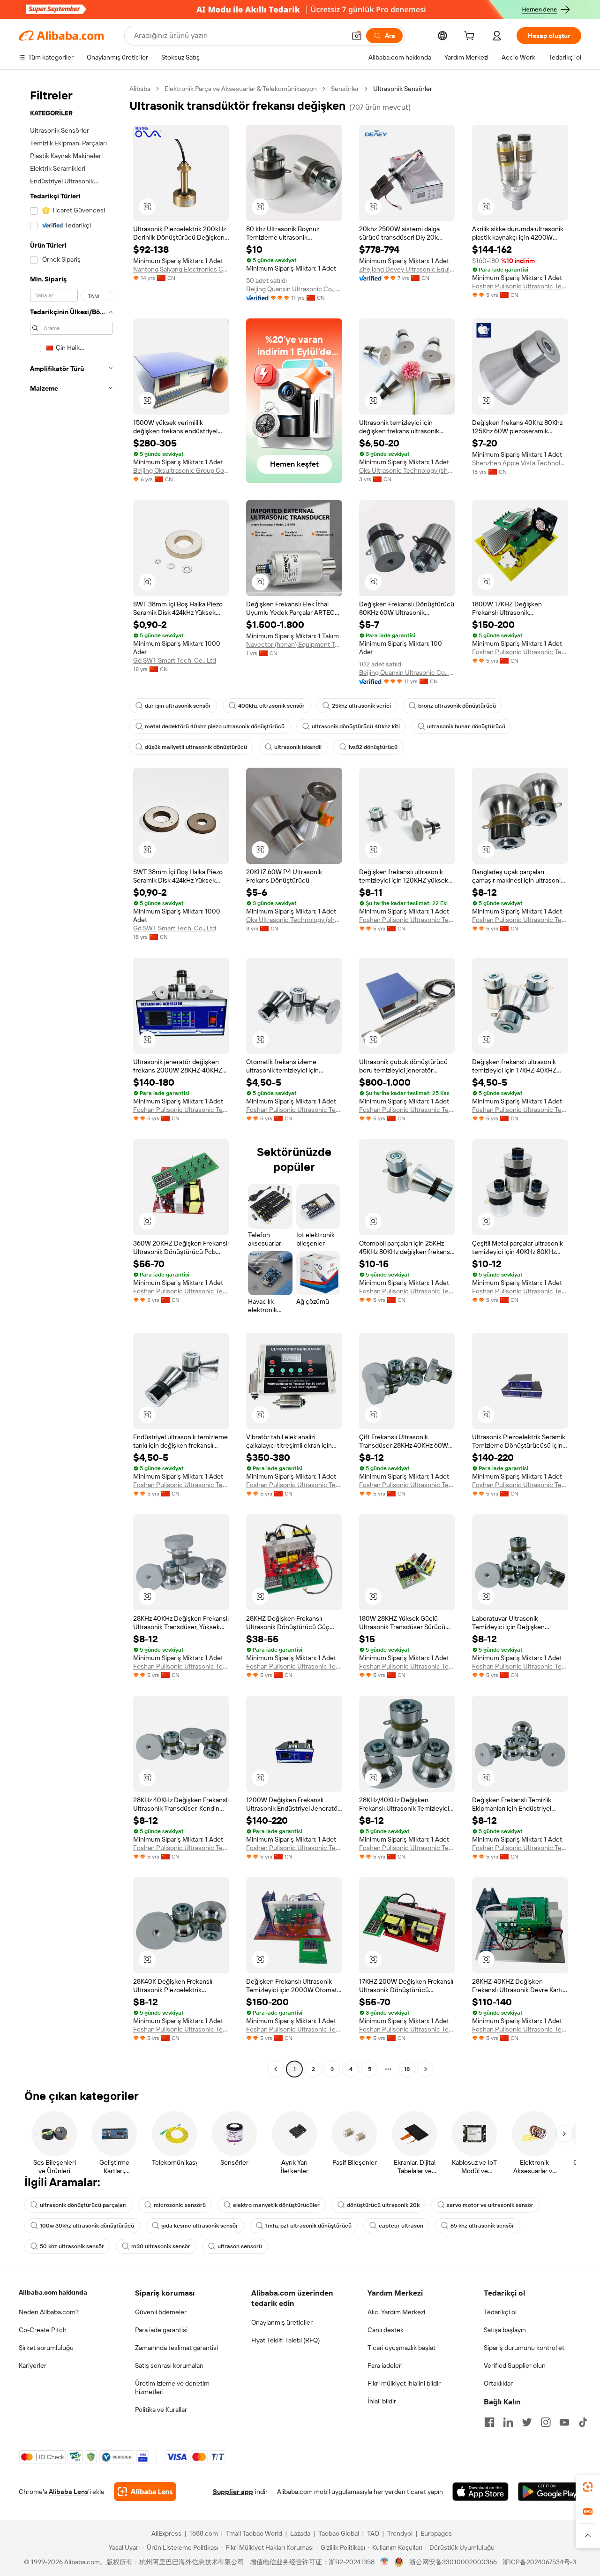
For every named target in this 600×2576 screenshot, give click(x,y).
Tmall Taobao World (254, 2533)
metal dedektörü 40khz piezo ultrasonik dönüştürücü (215, 726)
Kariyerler (33, 2365)
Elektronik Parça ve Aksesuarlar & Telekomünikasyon (241, 89)
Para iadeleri (385, 2365)
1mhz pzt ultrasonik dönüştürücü (308, 2226)
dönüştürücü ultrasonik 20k (383, 2205)
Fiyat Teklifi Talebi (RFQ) (285, 2340)
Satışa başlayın (505, 2330)
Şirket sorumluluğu (46, 2348)
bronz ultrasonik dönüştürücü (457, 706)
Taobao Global (339, 2533)
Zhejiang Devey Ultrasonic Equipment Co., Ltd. (407, 269)
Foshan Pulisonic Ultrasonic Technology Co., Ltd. (520, 286)
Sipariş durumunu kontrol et (524, 2348)
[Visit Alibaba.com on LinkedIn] (508, 2422)
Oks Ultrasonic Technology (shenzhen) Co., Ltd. (407, 470)
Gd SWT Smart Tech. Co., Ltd (175, 660)
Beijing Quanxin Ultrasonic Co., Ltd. (294, 289)
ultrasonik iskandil (298, 747)
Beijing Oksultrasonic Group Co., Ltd (181, 470)
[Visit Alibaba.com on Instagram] (546, 2422)
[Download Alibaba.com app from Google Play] (550, 2492)
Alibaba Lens (68, 2492)
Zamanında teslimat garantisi (176, 2348)
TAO (373, 2533)
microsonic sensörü (180, 2205)
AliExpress (166, 2533)
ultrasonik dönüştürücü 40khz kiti (356, 726)
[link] (588, 2487)
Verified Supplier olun (515, 2365)
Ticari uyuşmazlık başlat (401, 2348)
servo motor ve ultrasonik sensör (490, 2205)
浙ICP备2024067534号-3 (539, 2562)
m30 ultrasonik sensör (161, 2246)
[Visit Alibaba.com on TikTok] (583, 2422)
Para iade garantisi (161, 2330)
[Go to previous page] (276, 2069)
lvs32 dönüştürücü (373, 747)
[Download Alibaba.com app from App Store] (480, 2492)
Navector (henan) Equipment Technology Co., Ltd (294, 644)
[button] (357, 36)
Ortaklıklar (498, 2383)
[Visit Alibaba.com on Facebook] (489, 2422)
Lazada (300, 2533)
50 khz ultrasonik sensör (72, 2246)
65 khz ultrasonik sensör (482, 2226)
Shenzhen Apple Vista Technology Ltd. (520, 463)
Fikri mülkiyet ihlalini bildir (404, 2383)
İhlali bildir (382, 2401)
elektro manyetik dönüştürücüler (276, 2205)
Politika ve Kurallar (161, 2410)
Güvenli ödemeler (161, 2312)
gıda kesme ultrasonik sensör (200, 2226)
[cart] (471, 37)
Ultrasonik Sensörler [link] (403, 89)
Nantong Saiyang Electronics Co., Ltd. (181, 269)
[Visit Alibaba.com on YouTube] (564, 2422)
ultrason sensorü (240, 2246)
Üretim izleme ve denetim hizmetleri (172, 2387)
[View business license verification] (385, 2562)
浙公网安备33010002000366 (453, 2562)
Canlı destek (386, 2330)
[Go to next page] (426, 2069)
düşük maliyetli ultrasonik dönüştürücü (196, 747)
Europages (436, 2533)
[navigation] (71, 1080)
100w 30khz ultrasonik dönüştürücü (87, 2226)
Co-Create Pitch (43, 2330)
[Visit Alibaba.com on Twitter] (527, 2422)
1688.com (204, 2533)
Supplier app (233, 2492)
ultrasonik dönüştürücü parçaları (83, 2205)
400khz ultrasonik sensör (271, 706)
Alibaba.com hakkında (53, 2292)
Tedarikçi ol (500, 2312)
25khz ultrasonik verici (361, 706)
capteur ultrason (401, 2226)
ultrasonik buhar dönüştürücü (466, 726)
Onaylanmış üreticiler (282, 2322)
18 (407, 2069)
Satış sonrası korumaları (169, 2365)
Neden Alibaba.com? (49, 2312)
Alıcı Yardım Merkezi (396, 2312)
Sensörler (345, 89)
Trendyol (400, 2533)
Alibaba (140, 89)
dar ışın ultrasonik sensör (178, 706)
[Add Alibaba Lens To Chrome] (145, 2492)
